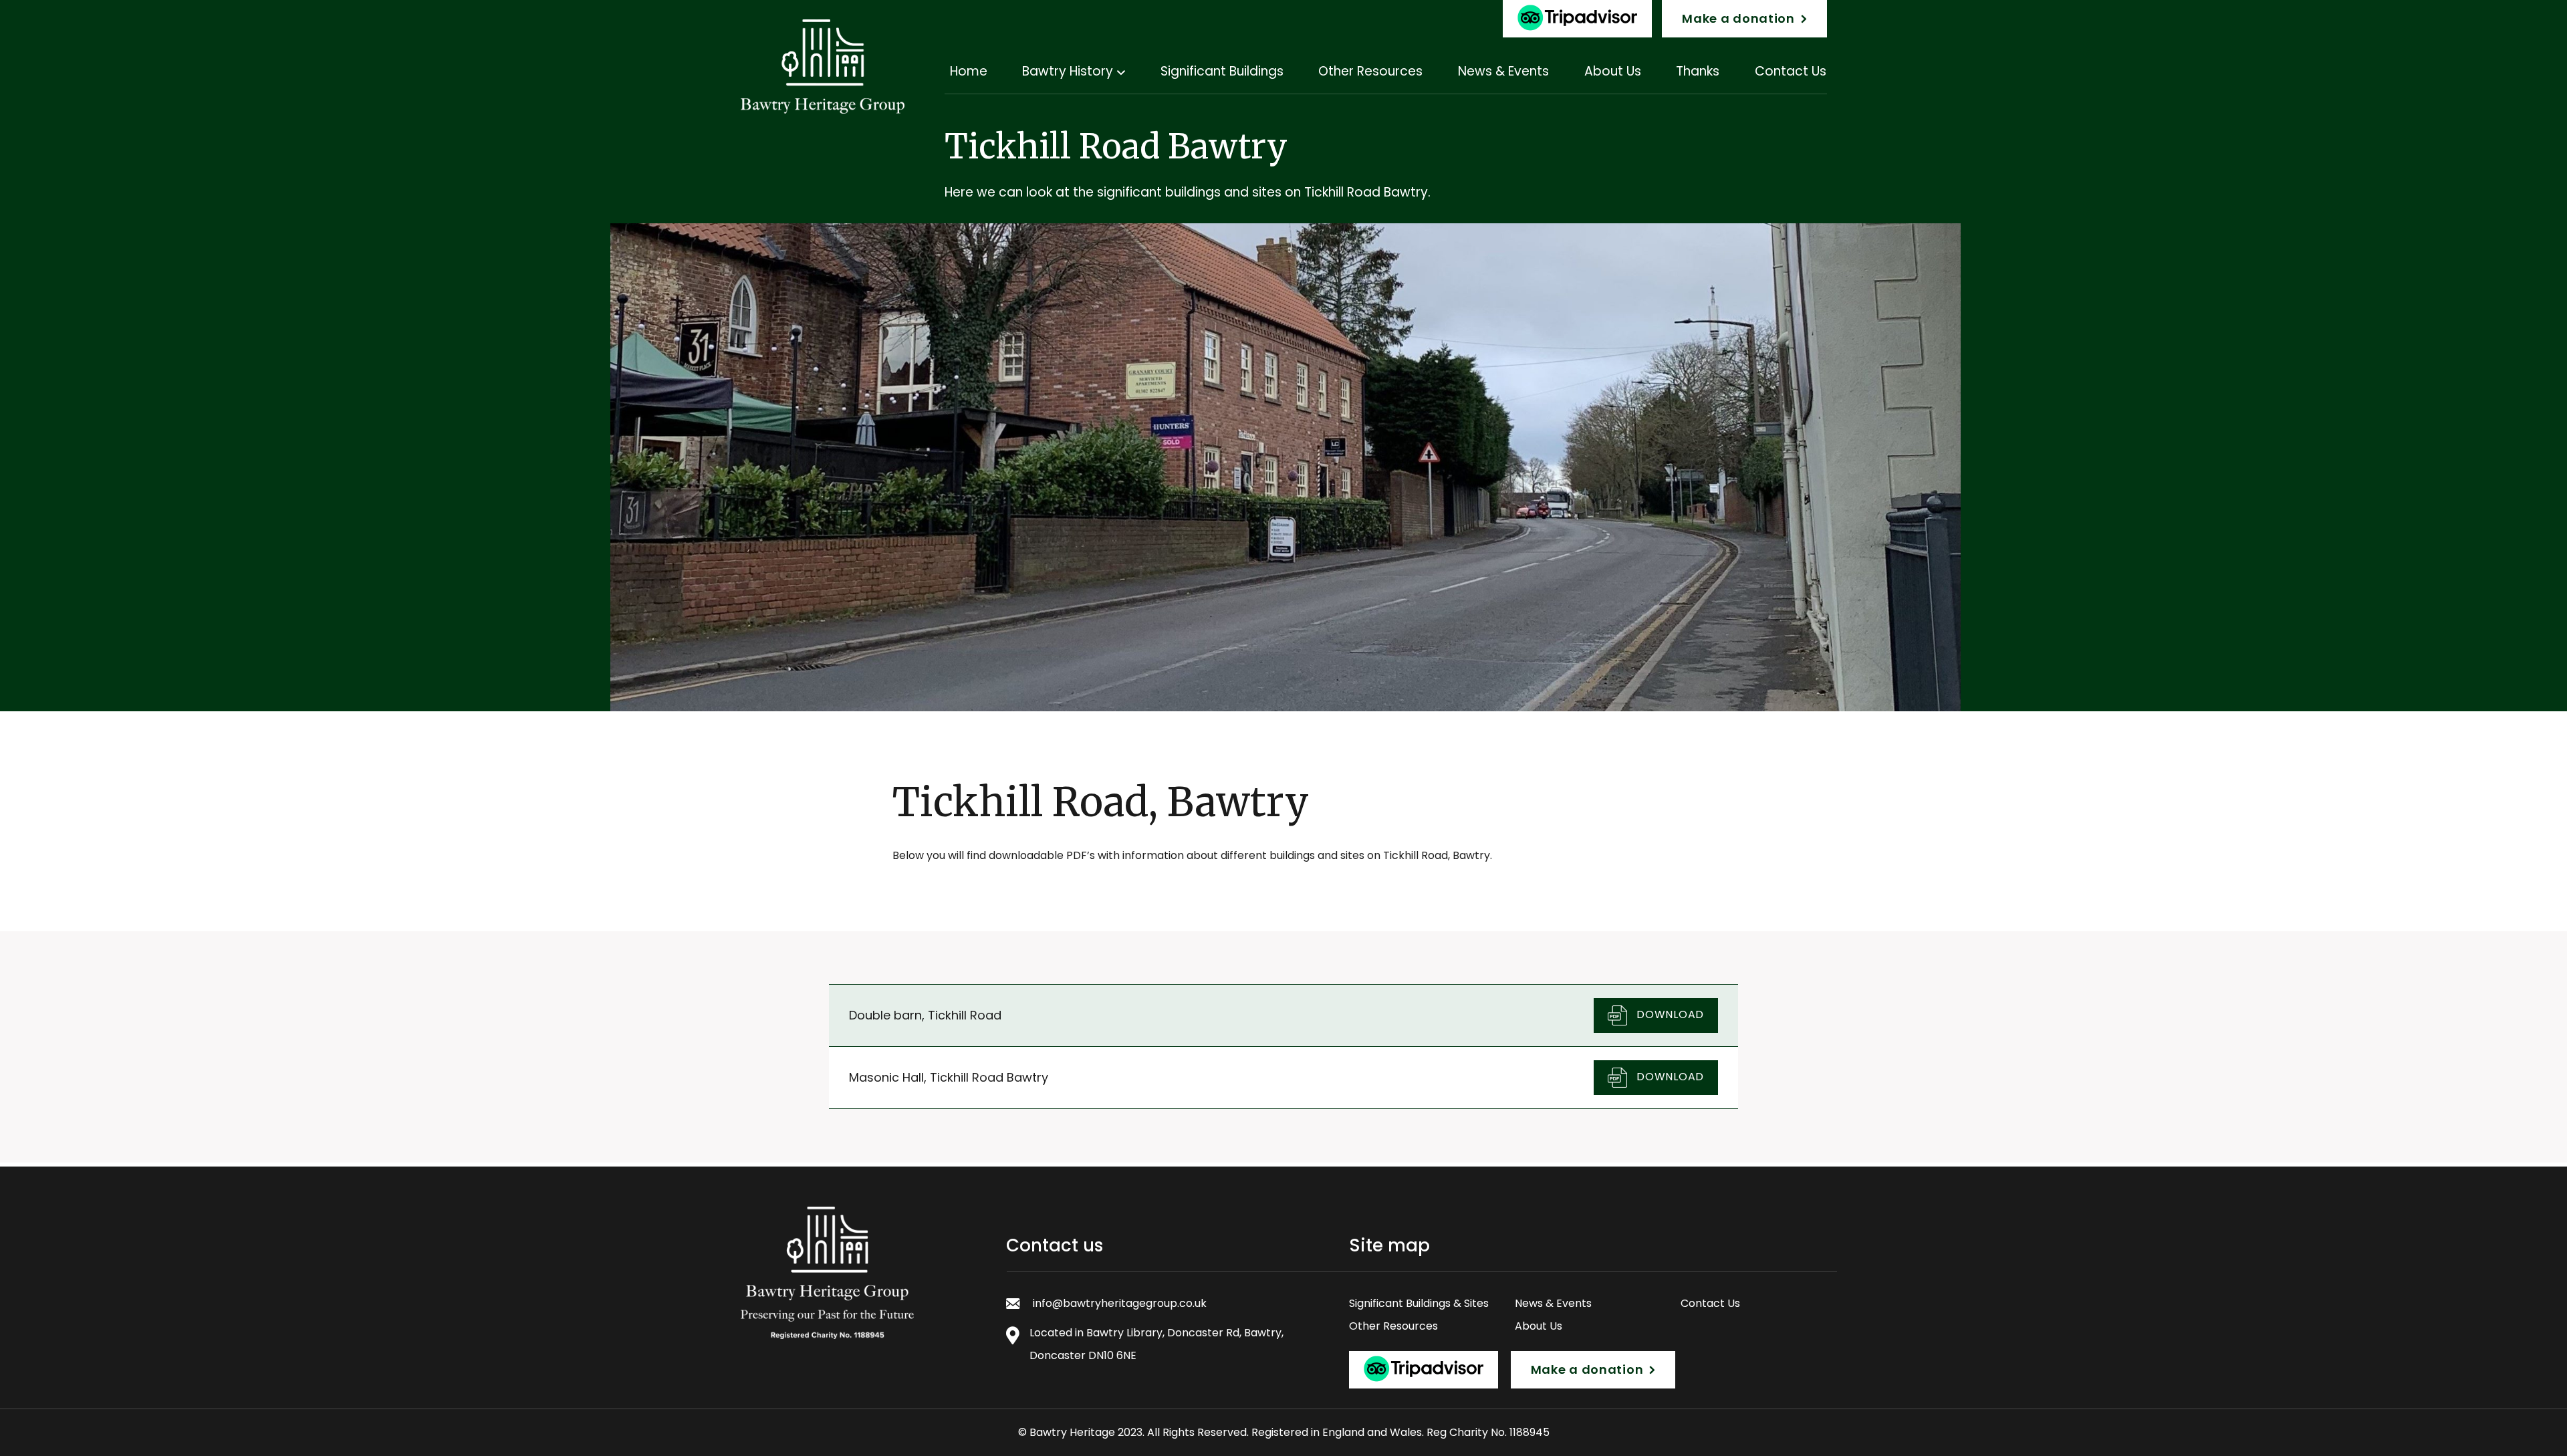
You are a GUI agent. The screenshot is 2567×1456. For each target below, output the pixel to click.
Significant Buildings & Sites (1419, 1303)
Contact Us (1791, 71)
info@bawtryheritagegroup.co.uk (1120, 1303)
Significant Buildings (1222, 71)
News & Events (1503, 71)
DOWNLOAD (1669, 1014)
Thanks (1698, 71)
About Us (1613, 71)
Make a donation (1738, 18)
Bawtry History (1068, 71)
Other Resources (1370, 71)
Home (969, 71)
